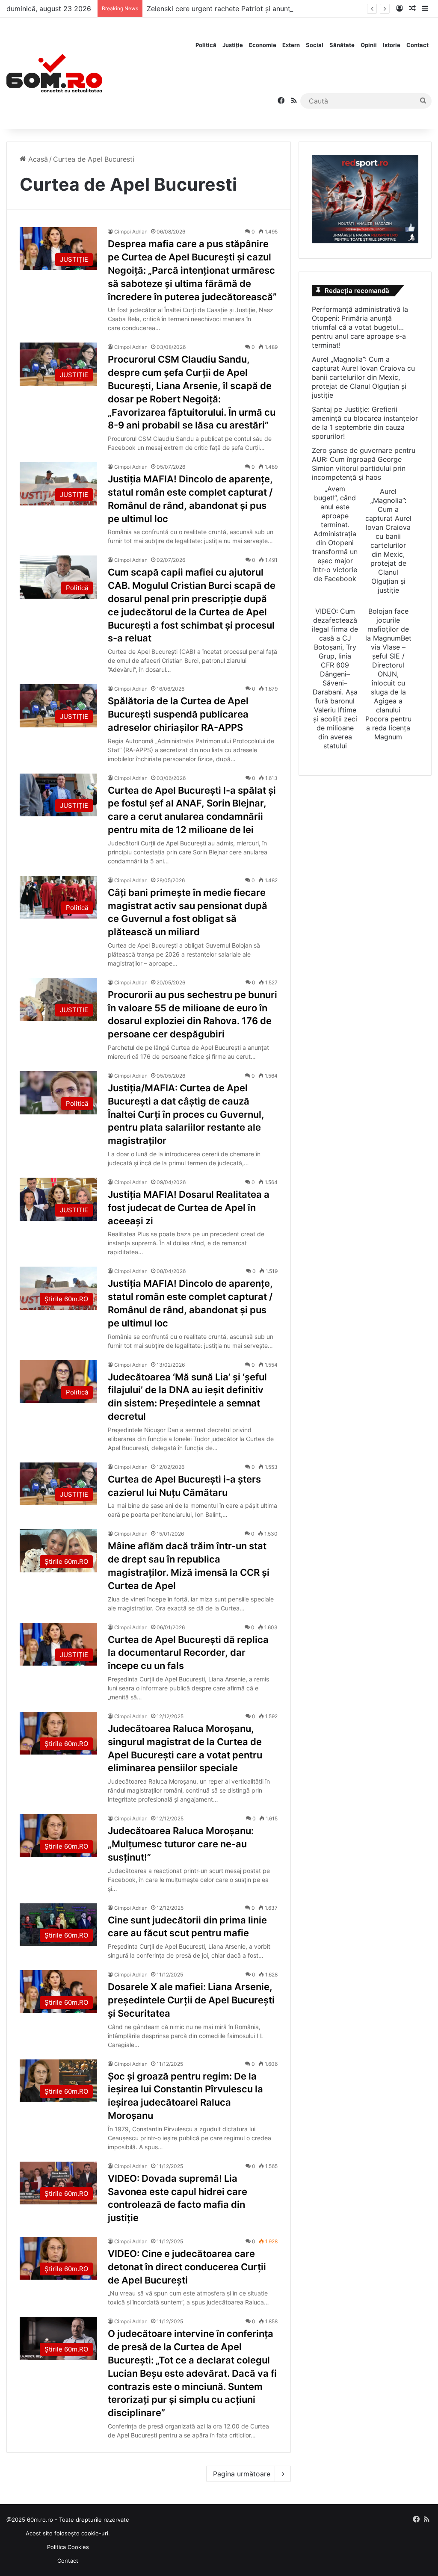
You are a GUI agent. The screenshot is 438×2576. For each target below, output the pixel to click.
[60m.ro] (54, 73)
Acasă (37, 159)
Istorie (392, 45)
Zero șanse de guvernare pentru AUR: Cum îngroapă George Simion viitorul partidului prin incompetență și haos (364, 464)
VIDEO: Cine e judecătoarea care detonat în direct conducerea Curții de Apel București (187, 2267)
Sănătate (342, 45)
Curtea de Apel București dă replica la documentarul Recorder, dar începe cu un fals (188, 1653)
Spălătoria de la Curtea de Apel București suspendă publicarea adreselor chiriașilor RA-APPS (178, 714)
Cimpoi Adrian (131, 232)
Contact (417, 45)
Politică (206, 45)
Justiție (233, 45)
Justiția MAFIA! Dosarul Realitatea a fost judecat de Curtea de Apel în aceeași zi (189, 1208)
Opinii (369, 45)
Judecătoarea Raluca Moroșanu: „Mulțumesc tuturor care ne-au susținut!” (181, 1844)
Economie (263, 45)
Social (315, 45)
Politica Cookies (68, 2547)
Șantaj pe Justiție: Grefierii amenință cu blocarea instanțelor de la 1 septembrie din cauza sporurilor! (365, 423)
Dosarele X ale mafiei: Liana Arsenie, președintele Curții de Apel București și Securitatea (191, 2000)
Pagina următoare (242, 2474)
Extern (291, 45)
